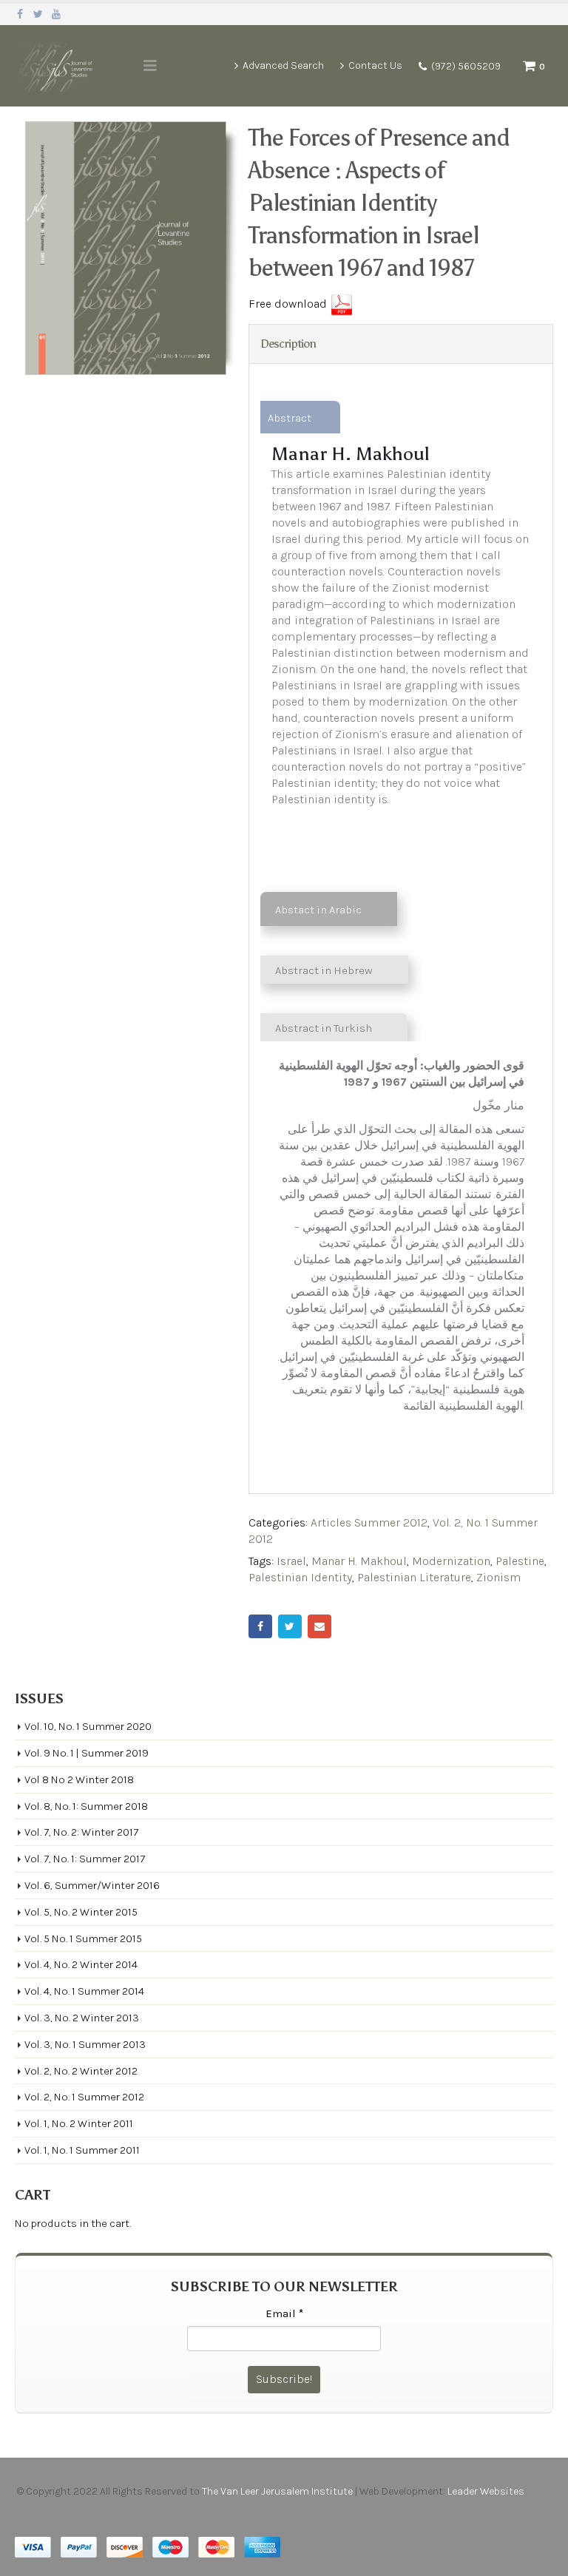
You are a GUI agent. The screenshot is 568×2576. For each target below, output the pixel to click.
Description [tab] (288, 344)
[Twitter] (39, 14)
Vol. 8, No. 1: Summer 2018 (86, 1806)
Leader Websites (487, 2491)
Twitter (290, 1626)
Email (319, 1626)
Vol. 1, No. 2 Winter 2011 (79, 2123)
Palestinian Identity (300, 1577)
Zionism (498, 1577)
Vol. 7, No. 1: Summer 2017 (85, 1859)
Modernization (451, 1561)
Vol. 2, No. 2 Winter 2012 (81, 2071)
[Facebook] (20, 14)
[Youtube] (57, 14)
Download (342, 305)
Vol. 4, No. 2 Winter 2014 (81, 1964)
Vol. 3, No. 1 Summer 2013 (85, 2044)
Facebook (260, 1626)
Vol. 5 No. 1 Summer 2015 (83, 1938)
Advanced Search (283, 65)
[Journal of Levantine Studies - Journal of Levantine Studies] (55, 66)
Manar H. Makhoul (359, 1561)
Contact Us (375, 65)
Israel (291, 1561)
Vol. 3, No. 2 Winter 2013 (82, 2018)
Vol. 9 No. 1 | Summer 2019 (87, 1753)
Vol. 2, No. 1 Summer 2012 (84, 2097)
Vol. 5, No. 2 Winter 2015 (81, 1912)
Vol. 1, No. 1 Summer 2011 (82, 2150)
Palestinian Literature (414, 1577)
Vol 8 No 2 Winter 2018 (79, 1779)
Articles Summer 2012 (369, 1522)
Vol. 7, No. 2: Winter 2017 (81, 1832)
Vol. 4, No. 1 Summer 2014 (84, 1991)
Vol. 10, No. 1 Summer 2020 (88, 1726)
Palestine (520, 1561)
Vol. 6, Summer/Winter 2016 (92, 1885)
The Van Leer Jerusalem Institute (277, 2491)
